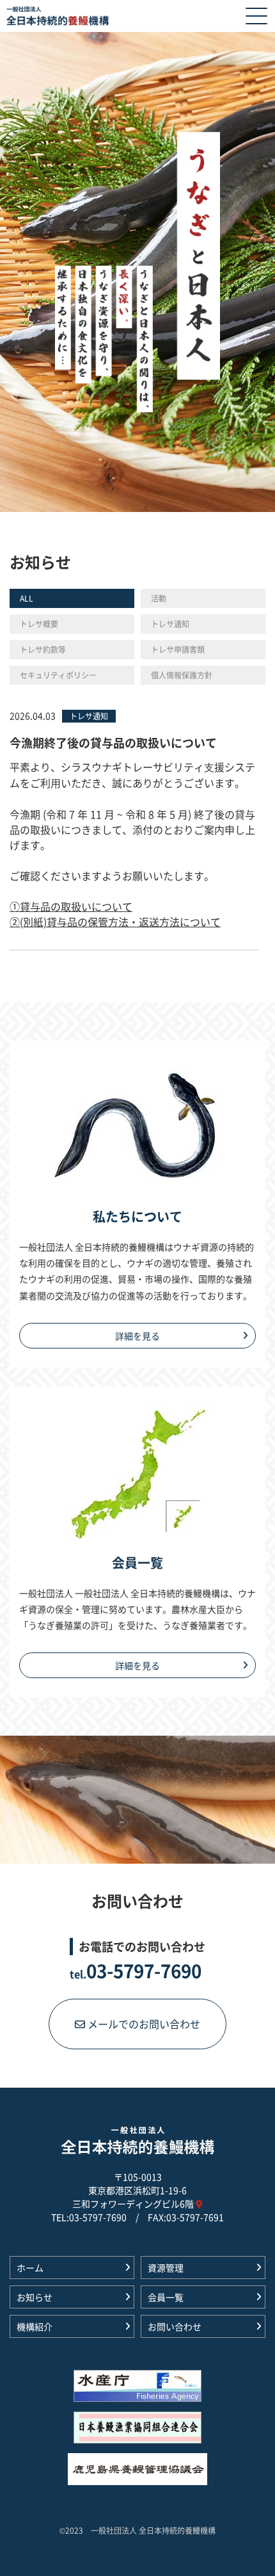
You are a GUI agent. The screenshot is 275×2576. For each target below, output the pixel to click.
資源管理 (166, 2268)
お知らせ (35, 2297)
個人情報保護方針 (182, 675)
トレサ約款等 (43, 649)
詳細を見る (137, 1336)
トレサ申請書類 (178, 649)
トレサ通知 (170, 624)
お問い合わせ (175, 2326)
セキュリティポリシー (58, 675)
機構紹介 (35, 2326)
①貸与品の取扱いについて (71, 906)
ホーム (30, 2268)
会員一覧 (166, 2297)
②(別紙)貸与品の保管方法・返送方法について (115, 922)
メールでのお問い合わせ (143, 2024)
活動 (159, 598)
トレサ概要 (39, 624)
